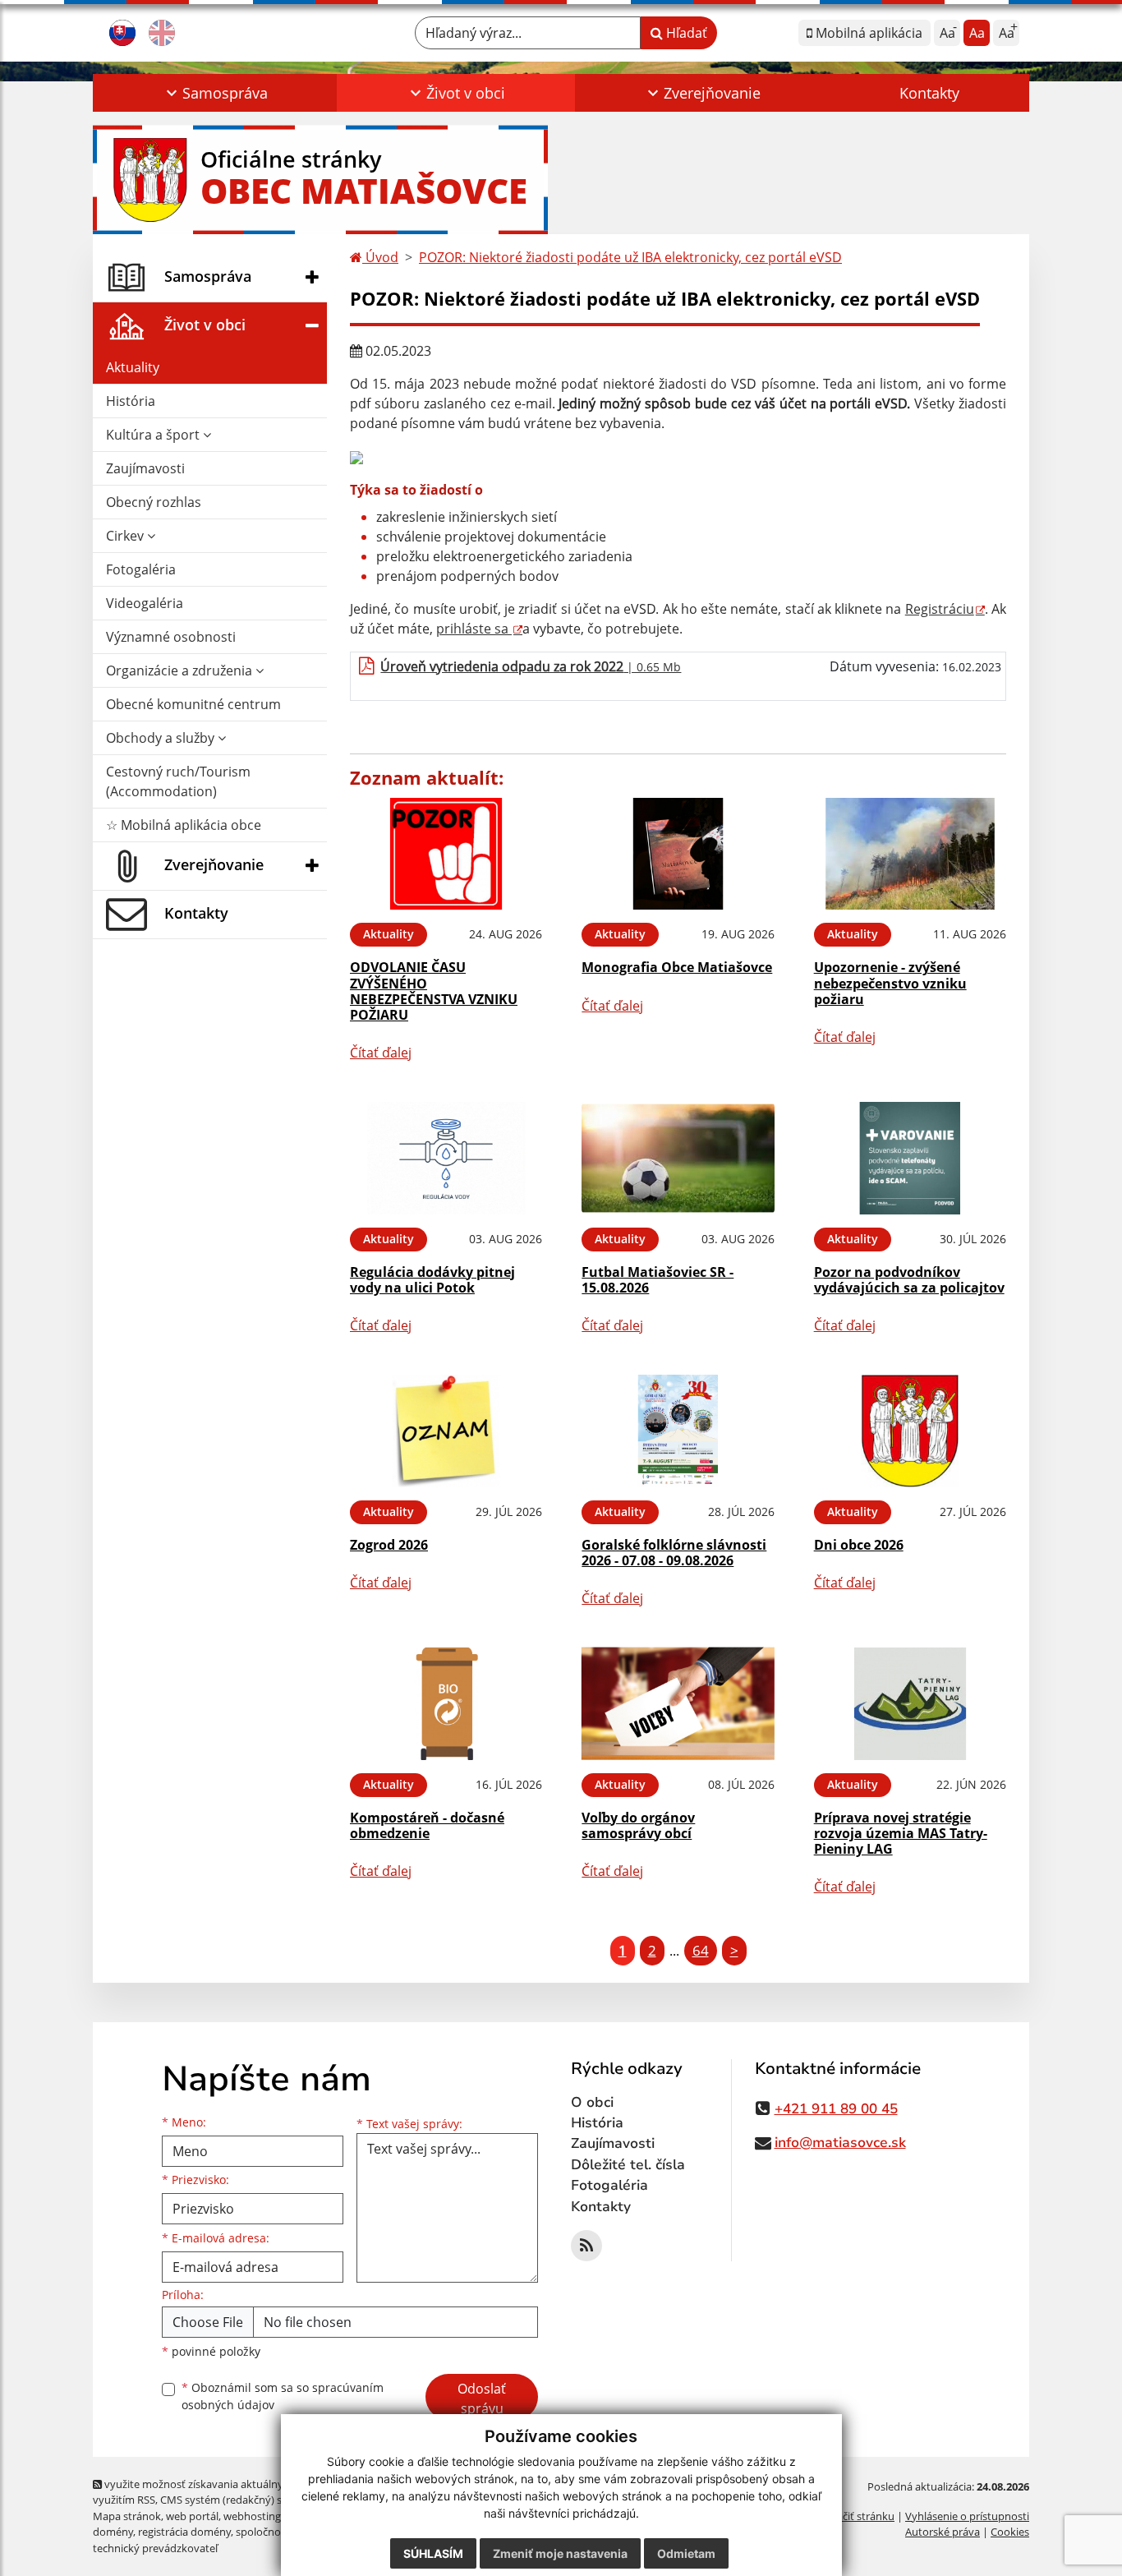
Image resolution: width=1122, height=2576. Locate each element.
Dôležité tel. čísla (628, 2165)
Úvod (380, 257)
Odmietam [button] (686, 2553)
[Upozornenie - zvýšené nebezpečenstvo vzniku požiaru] (910, 854)
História (131, 401)
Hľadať (685, 33)
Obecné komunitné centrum (193, 704)
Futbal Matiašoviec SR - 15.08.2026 (658, 1280)
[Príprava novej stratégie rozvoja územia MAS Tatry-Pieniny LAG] (910, 1704)
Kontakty (929, 93)
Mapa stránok (127, 2516)
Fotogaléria (141, 569)
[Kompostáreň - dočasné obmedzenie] (446, 1704)
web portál (192, 2516)
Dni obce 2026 (859, 1545)
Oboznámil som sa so (283, 2396)
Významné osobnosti (171, 637)
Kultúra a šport (154, 435)
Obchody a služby (162, 738)
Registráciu (940, 609)
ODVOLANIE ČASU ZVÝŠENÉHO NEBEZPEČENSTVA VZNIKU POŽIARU (434, 991)
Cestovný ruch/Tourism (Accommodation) (178, 781)
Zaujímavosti (145, 468)
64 (701, 1950)
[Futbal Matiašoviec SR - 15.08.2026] (678, 1158)
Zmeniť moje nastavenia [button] (560, 2553)
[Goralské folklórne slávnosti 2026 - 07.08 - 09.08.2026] (678, 1431)
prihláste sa (474, 629)
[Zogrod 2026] (446, 1431)
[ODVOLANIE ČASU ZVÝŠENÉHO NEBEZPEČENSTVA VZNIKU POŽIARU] (446, 854)
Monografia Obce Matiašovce (677, 967)
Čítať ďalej (381, 1053)
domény (113, 2532)
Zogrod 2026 (389, 1545)
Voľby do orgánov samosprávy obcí (638, 1825)
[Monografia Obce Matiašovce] (678, 854)
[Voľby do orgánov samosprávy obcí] (678, 1704)
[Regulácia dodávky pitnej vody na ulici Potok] (446, 1158)
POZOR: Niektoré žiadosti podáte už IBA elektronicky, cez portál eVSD (630, 257)
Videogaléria (145, 603)
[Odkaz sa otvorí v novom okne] (586, 2246)
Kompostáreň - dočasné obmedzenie (427, 1825)
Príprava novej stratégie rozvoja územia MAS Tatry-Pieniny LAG (901, 1833)
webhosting (252, 2516)
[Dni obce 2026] (910, 1431)
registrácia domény (184, 2532)
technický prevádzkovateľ (155, 2548)
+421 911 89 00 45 (836, 2109)
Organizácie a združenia (181, 670)
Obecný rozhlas (154, 502)
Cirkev (126, 536)
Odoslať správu (482, 2399)
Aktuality (133, 367)
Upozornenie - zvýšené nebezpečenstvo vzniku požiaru (890, 983)
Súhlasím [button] (433, 2553)
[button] (215, 93)
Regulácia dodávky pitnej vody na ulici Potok (432, 1280)
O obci (592, 2102)
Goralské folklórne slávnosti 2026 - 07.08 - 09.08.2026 (674, 1553)
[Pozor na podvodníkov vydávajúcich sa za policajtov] (910, 1158)
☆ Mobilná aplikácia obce (184, 825)
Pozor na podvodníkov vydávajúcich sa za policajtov (909, 1280)
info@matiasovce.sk (840, 2143)
